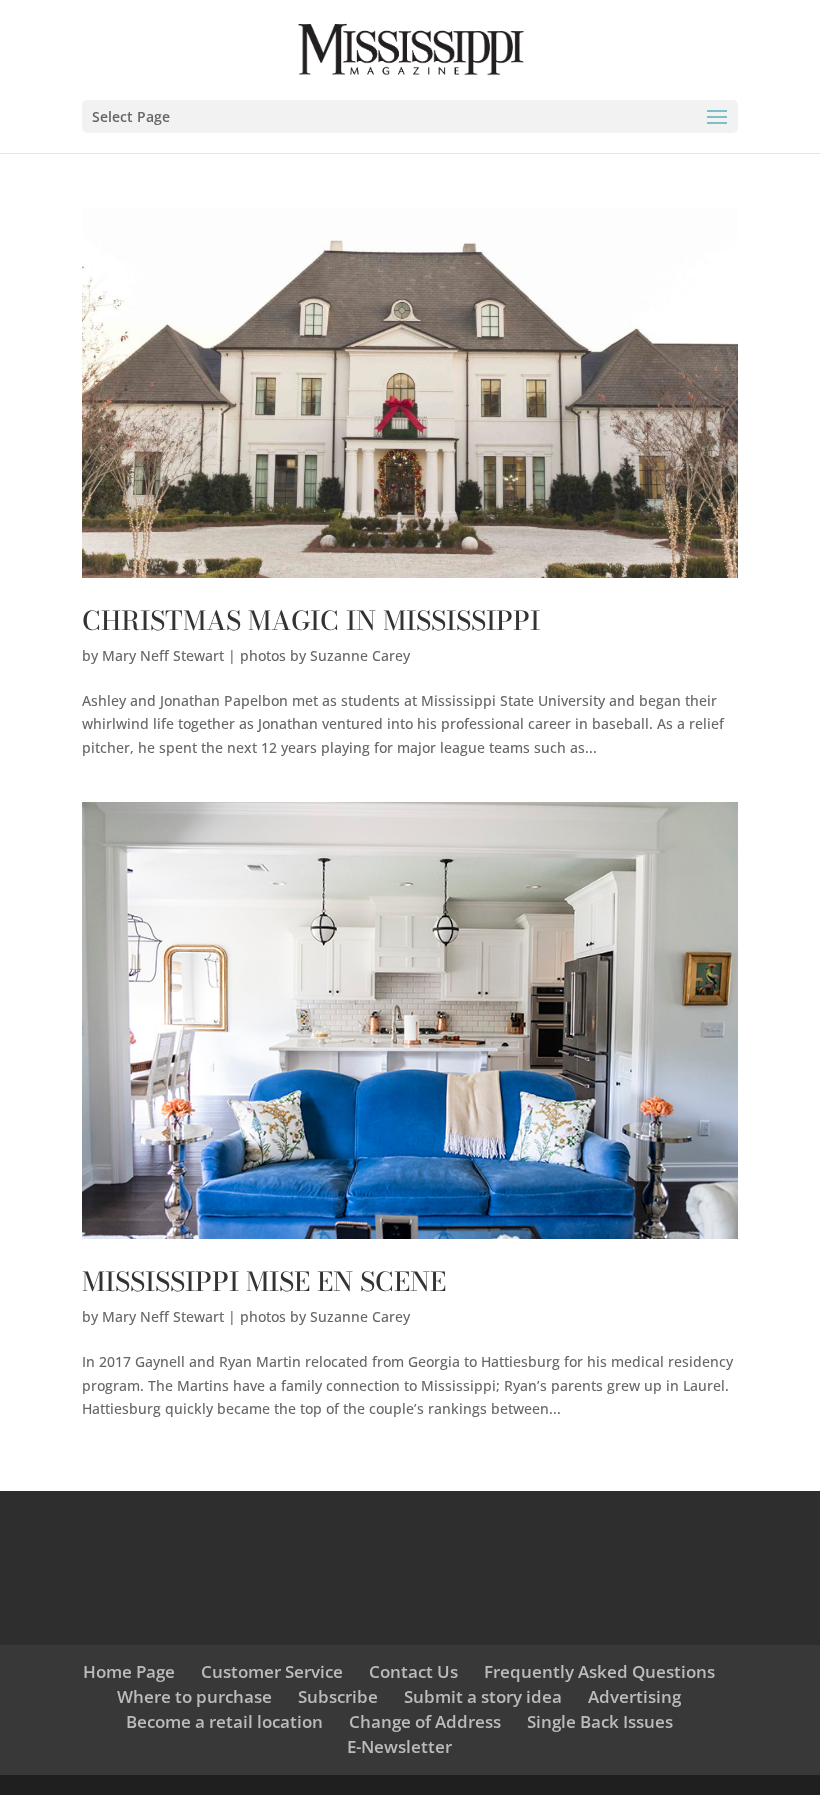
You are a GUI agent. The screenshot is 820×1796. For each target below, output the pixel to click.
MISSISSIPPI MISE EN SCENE (264, 1281)
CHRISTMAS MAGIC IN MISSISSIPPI (311, 620)
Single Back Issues (600, 1721)
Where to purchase (194, 1696)
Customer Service (272, 1671)
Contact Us (413, 1671)
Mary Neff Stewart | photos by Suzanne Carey (256, 655)
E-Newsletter (399, 1746)
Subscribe (338, 1696)
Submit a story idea (483, 1696)
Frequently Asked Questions (599, 1671)
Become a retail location (224, 1721)
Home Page (129, 1671)
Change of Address (425, 1721)
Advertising (634, 1696)
